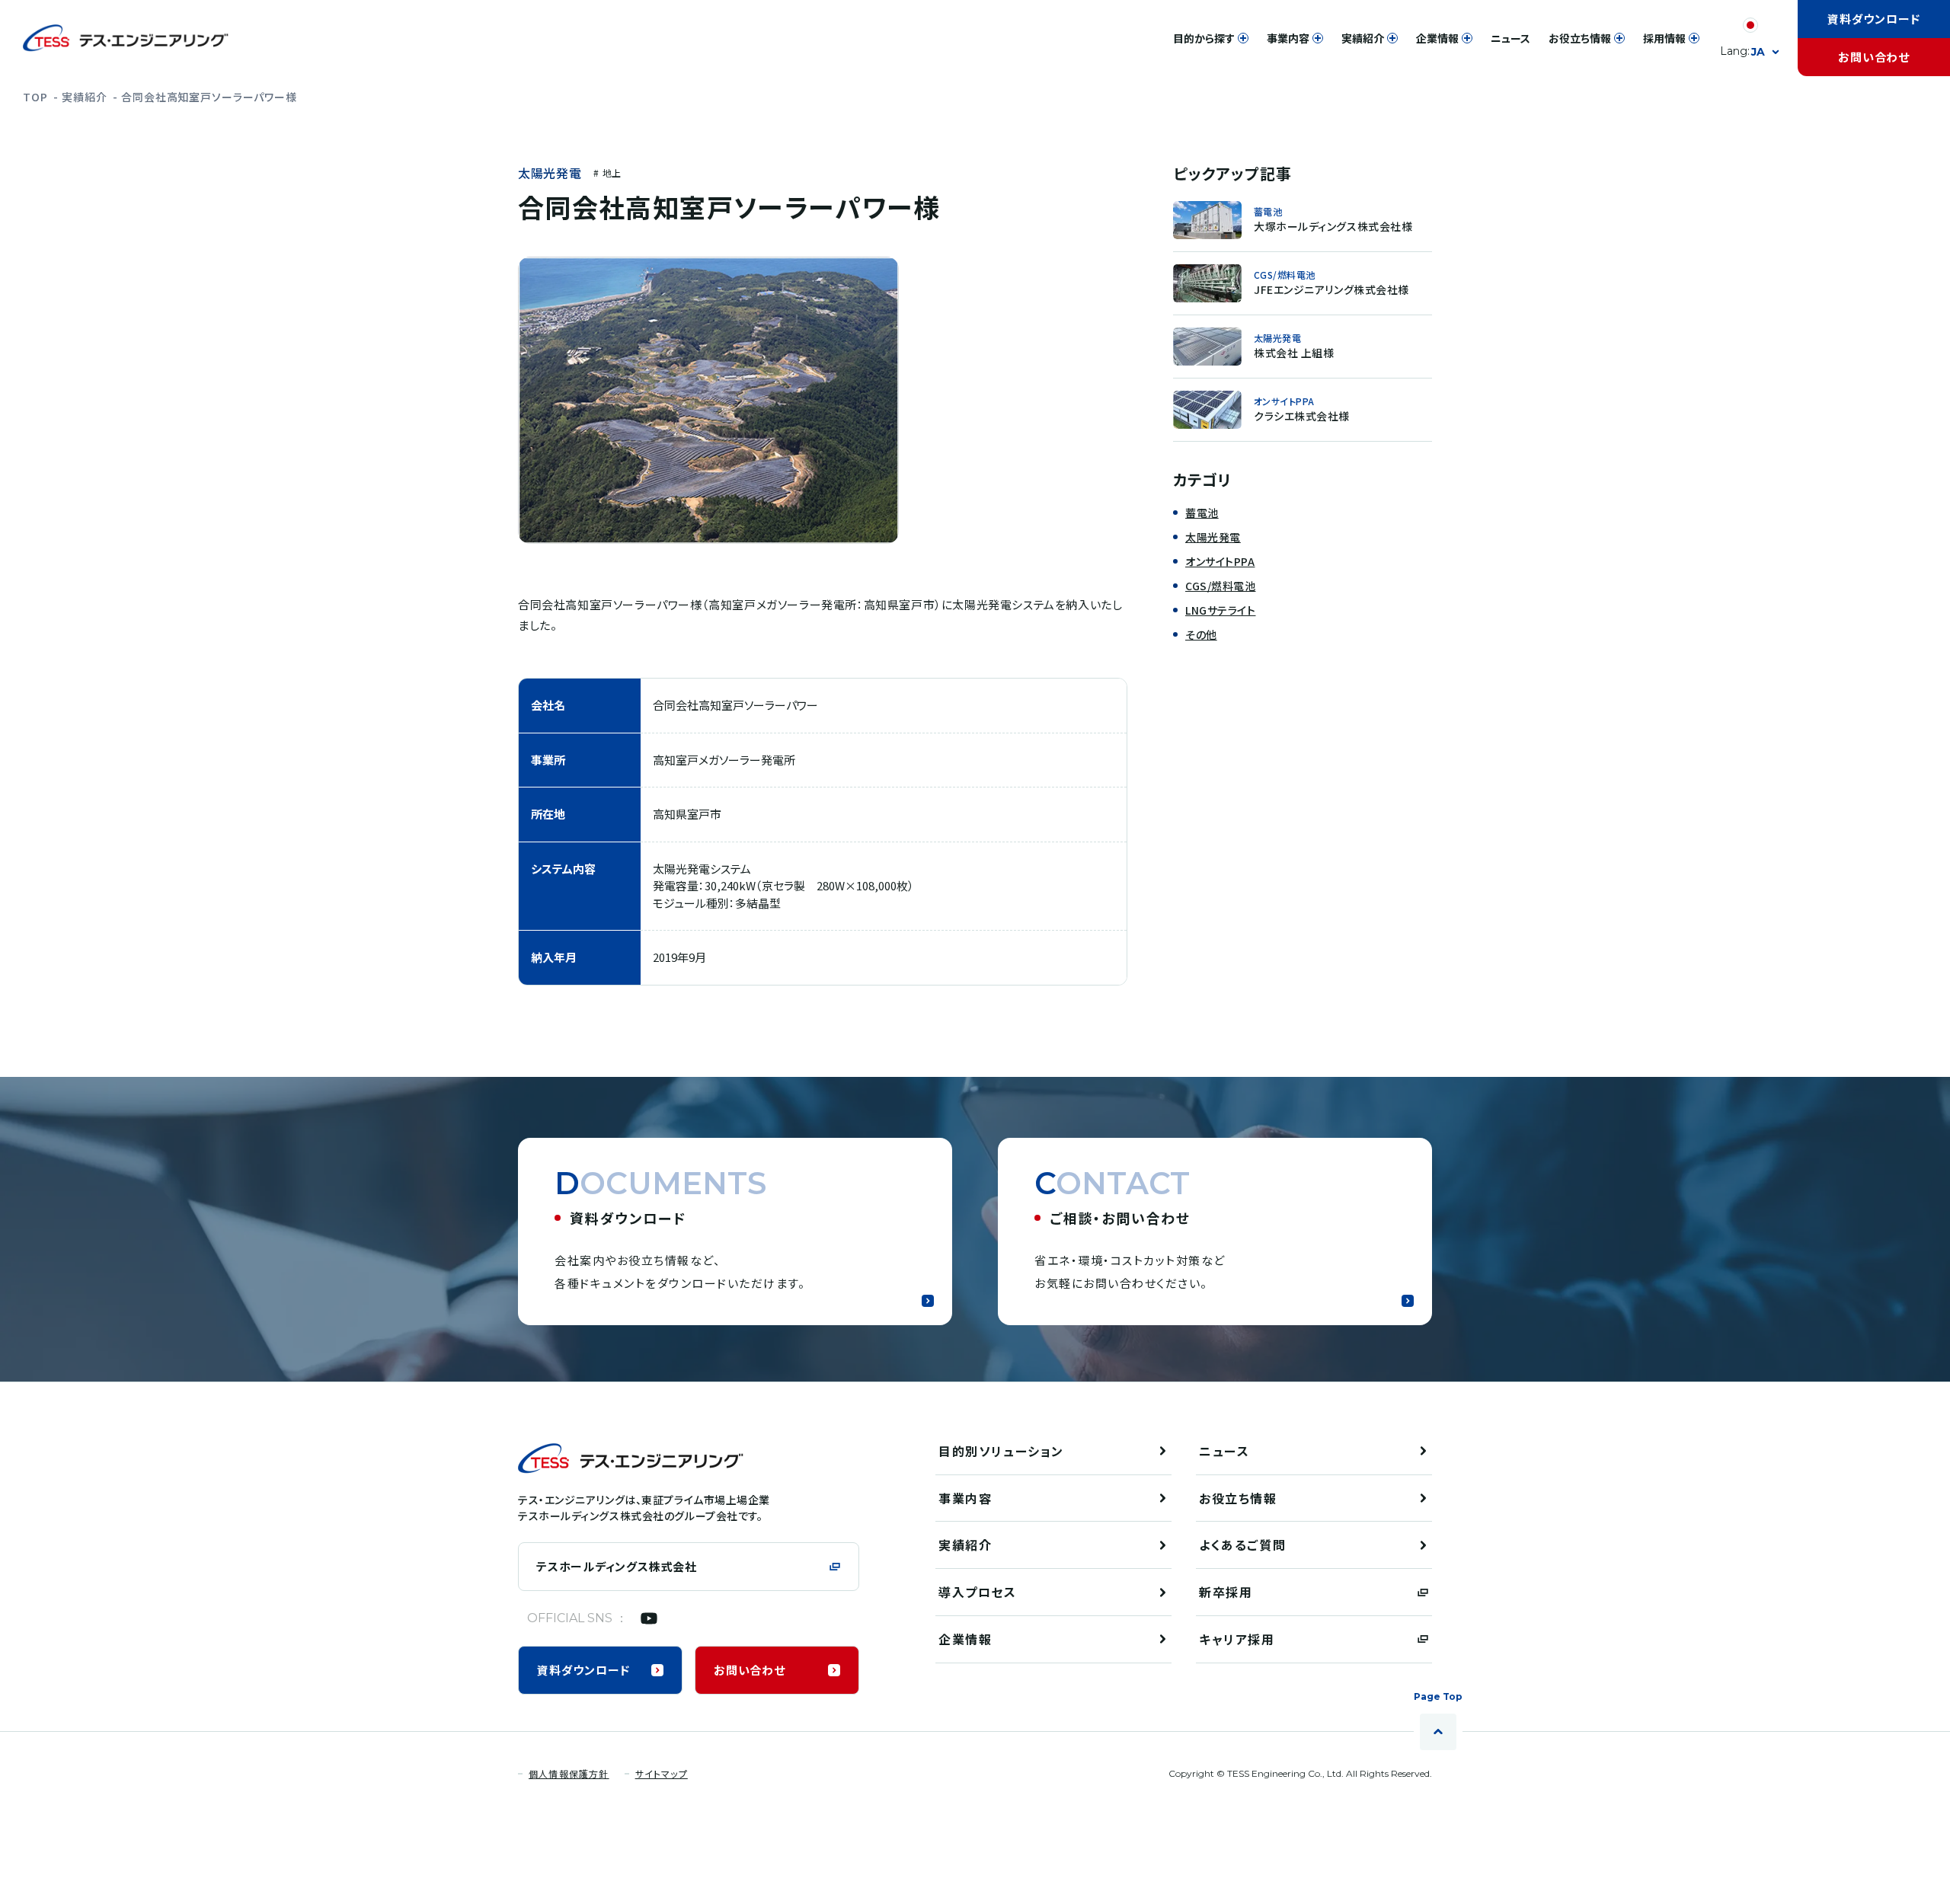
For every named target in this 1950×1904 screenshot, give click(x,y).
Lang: (1742, 51)
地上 (612, 173)
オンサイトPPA (1220, 561)
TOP (35, 97)
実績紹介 (84, 97)
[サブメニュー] (1243, 38)
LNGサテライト (1220, 610)
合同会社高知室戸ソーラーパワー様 (209, 97)
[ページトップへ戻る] (1438, 1732)
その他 (1201, 634)
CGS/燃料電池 (1220, 586)
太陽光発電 (550, 174)
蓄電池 (1202, 513)
